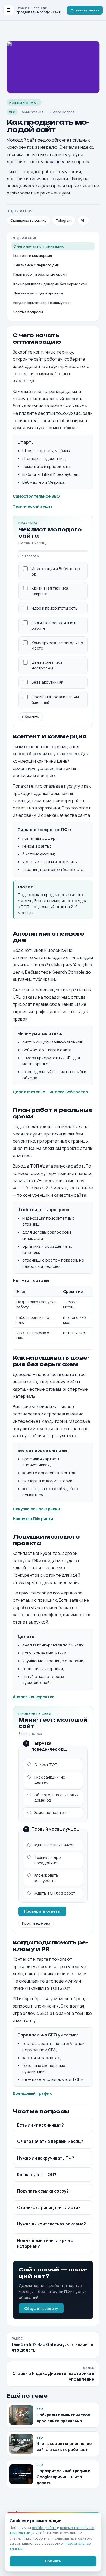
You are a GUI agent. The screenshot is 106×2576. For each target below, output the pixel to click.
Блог (35, 8)
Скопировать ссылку (28, 220)
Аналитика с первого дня (36, 265)
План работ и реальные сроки (40, 274)
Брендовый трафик (32, 2093)
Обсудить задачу (41, 2308)
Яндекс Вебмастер (69, 1092)
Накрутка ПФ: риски (33, 1518)
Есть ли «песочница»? (40, 2125)
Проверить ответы (42, 1911)
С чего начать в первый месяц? (50, 2141)
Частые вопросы (28, 312)
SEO (12, 112)
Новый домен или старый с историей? (45, 2243)
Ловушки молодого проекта (38, 293)
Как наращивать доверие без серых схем (50, 284)
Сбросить (31, 717)
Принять (53, 2561)
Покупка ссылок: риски (36, 1509)
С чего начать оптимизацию (39, 246)
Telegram (64, 220)
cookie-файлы (44, 2528)
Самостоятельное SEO (36, 496)
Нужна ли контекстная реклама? (52, 2224)
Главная (23, 8)
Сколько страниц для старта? (49, 2208)
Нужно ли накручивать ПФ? (46, 2158)
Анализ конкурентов (34, 1697)
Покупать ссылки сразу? (43, 2191)
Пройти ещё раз (36, 1923)
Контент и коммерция (33, 255)
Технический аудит (33, 506)
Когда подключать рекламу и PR (42, 303)
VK (83, 220)
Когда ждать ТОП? (37, 2175)
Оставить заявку (85, 10)
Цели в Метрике (29, 1092)
